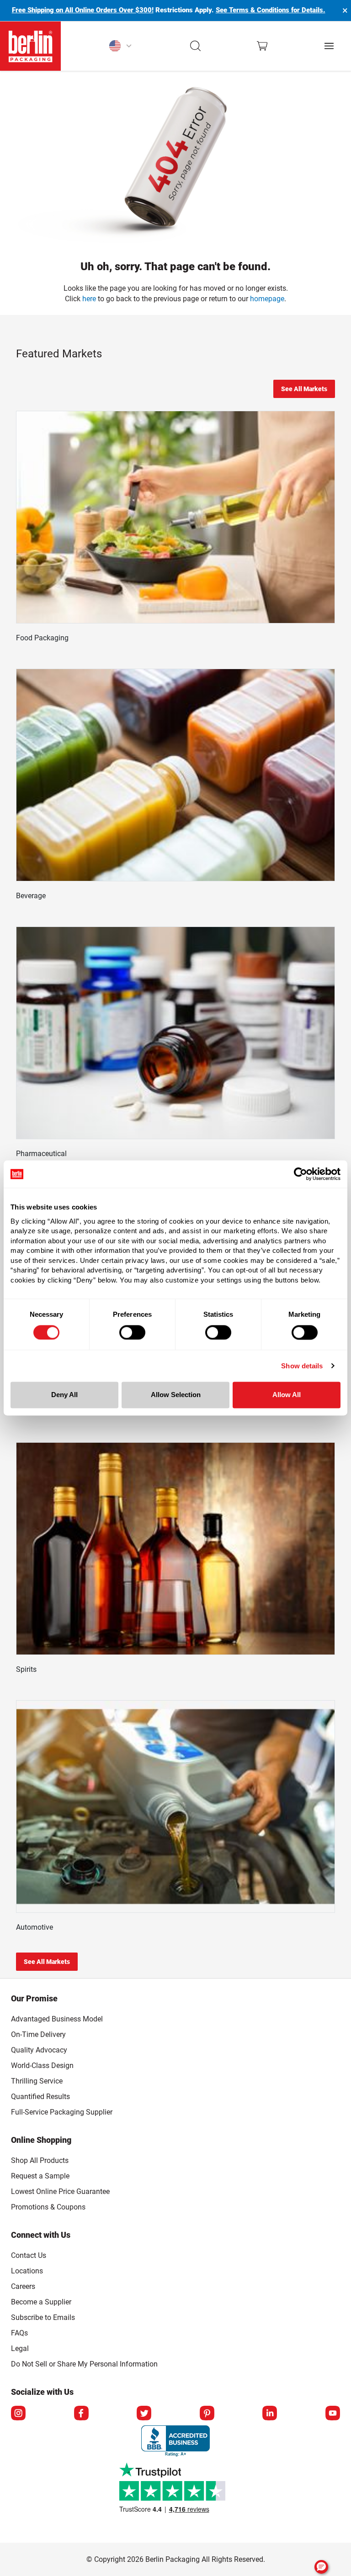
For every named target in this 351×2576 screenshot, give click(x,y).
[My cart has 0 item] (262, 46)
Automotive (35, 1927)
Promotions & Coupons (48, 2207)
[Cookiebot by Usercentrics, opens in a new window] (300, 1174)
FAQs (19, 2333)
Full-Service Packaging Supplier (62, 2112)
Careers (23, 2286)
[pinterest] (207, 2413)
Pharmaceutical (41, 1154)
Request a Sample (40, 2176)
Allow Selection (176, 1395)
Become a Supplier (41, 2302)
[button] (196, 46)
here (89, 299)
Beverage (31, 896)
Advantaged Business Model (57, 2019)
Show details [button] (302, 1366)
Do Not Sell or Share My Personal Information (84, 2362)
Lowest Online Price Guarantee (60, 2191)
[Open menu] (329, 46)
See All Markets (304, 389)
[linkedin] (270, 2413)
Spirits (26, 1669)
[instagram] (18, 2413)
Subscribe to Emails (43, 2317)
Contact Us (29, 2255)
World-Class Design (42, 2066)
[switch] (132, 1332)
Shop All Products (40, 2160)
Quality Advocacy (39, 2050)
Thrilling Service (37, 2081)
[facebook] (81, 2413)
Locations (27, 2271)
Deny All (64, 1395)
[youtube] (333, 2413)
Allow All (287, 1395)
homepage (267, 299)
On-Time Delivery (38, 2034)
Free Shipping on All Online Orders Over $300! (83, 10)
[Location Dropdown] (120, 46)
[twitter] (144, 2413)
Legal (20, 2348)
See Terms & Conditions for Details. (271, 10)
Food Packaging (42, 638)
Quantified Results (40, 2097)
